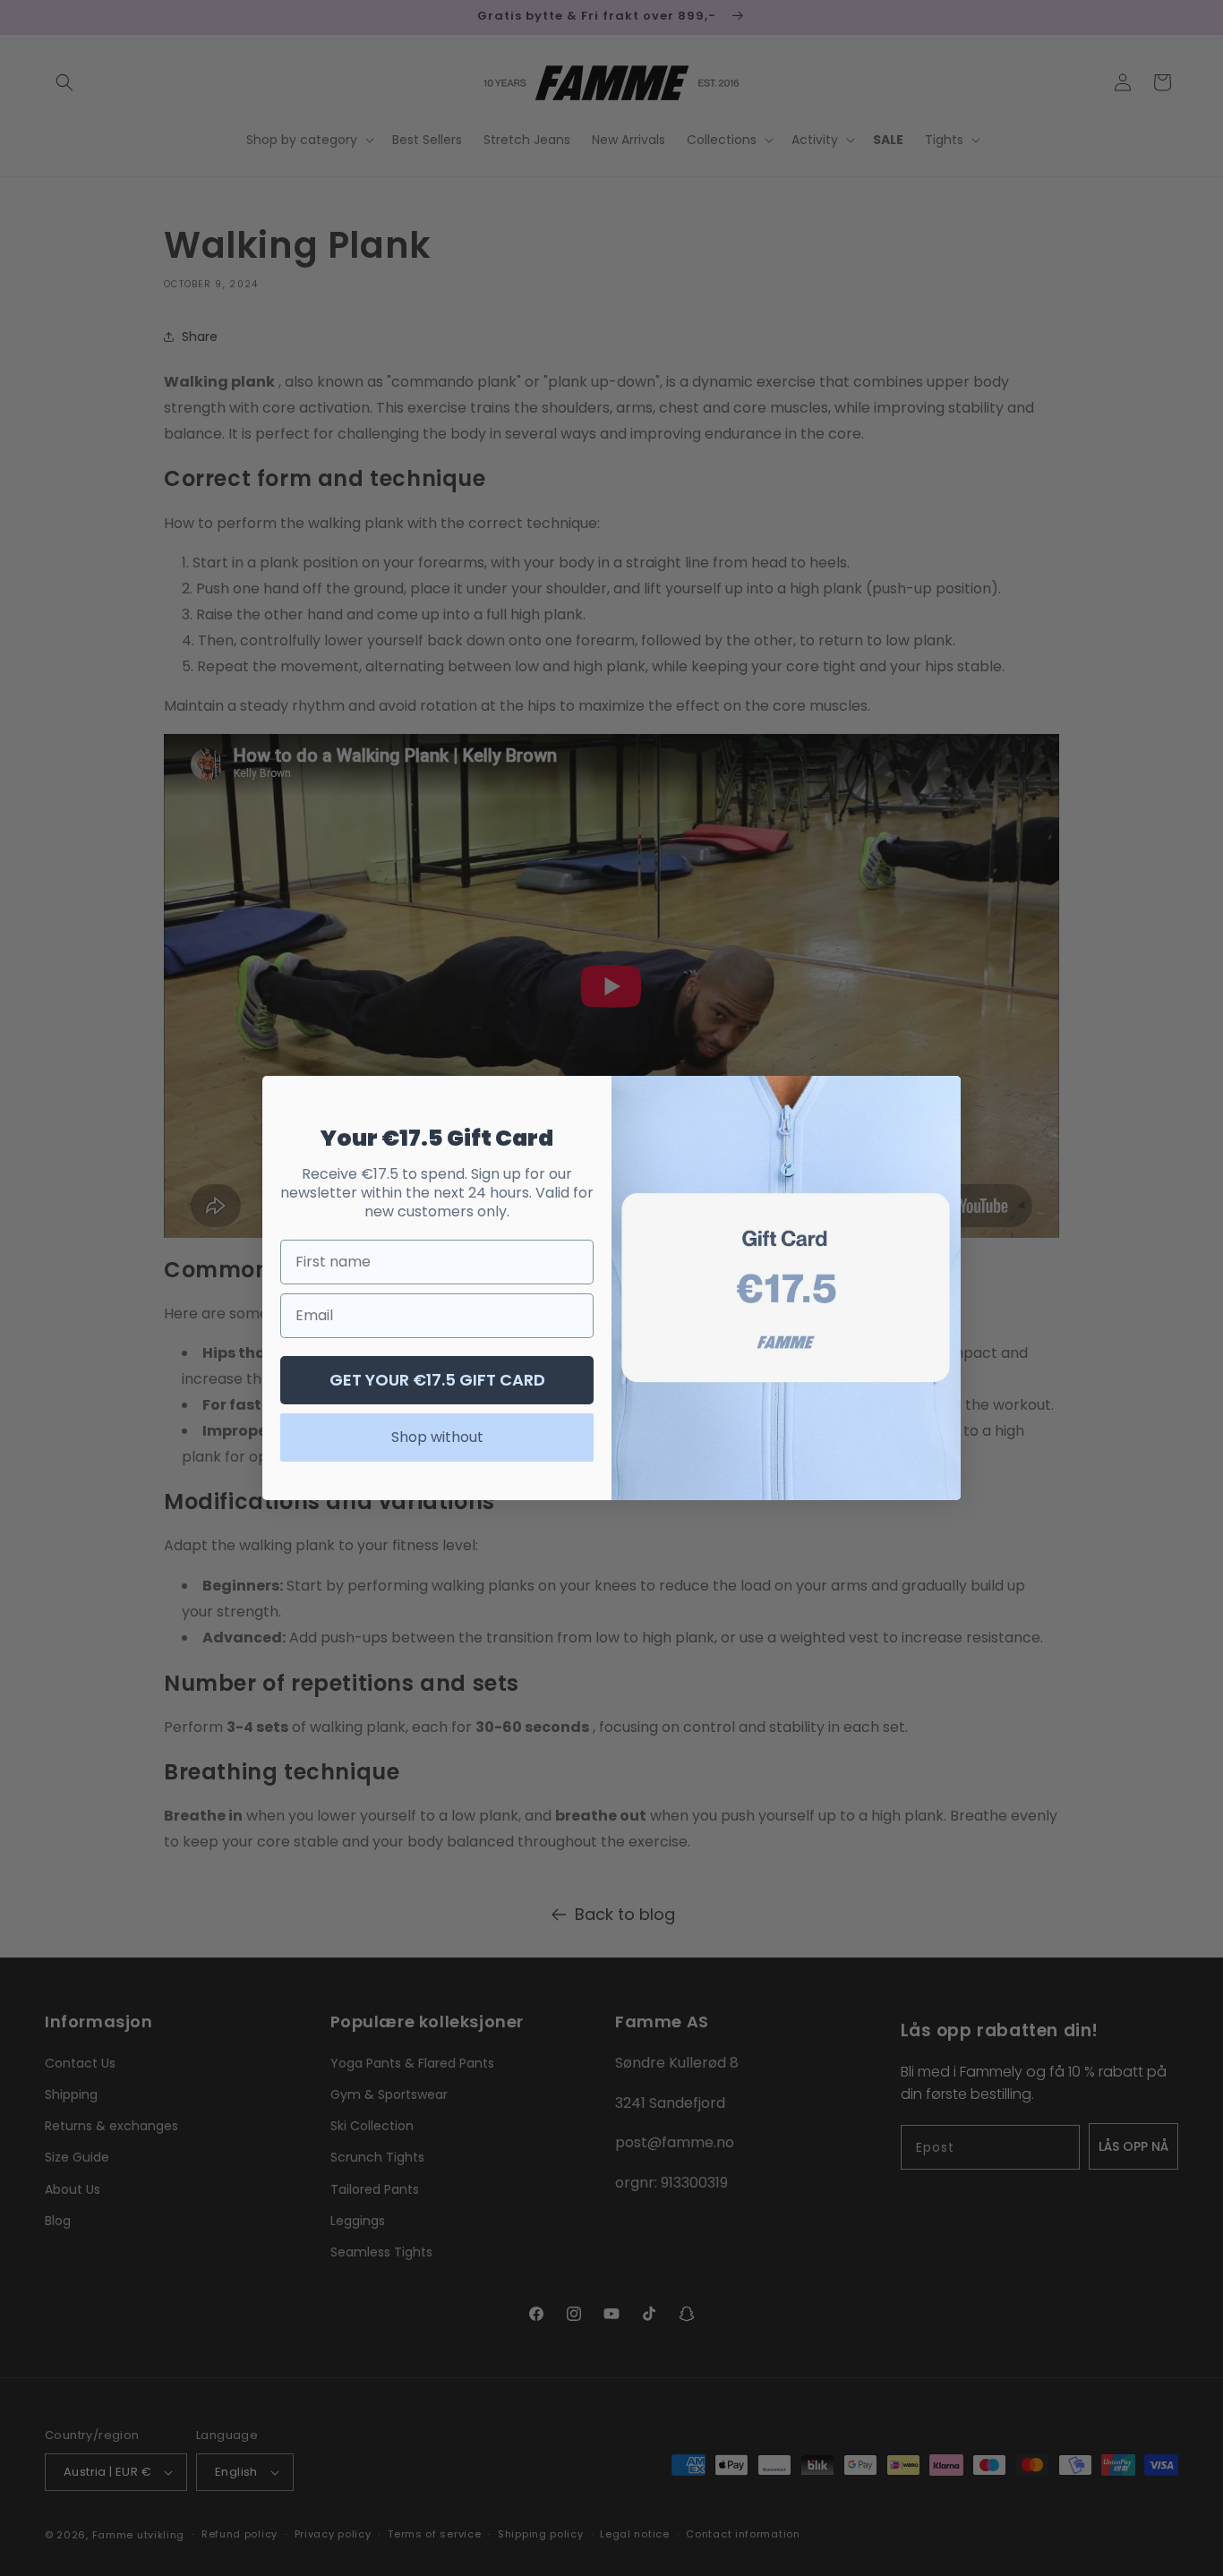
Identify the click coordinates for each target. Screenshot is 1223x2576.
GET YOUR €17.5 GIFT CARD (437, 1380)
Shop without (437, 1437)
